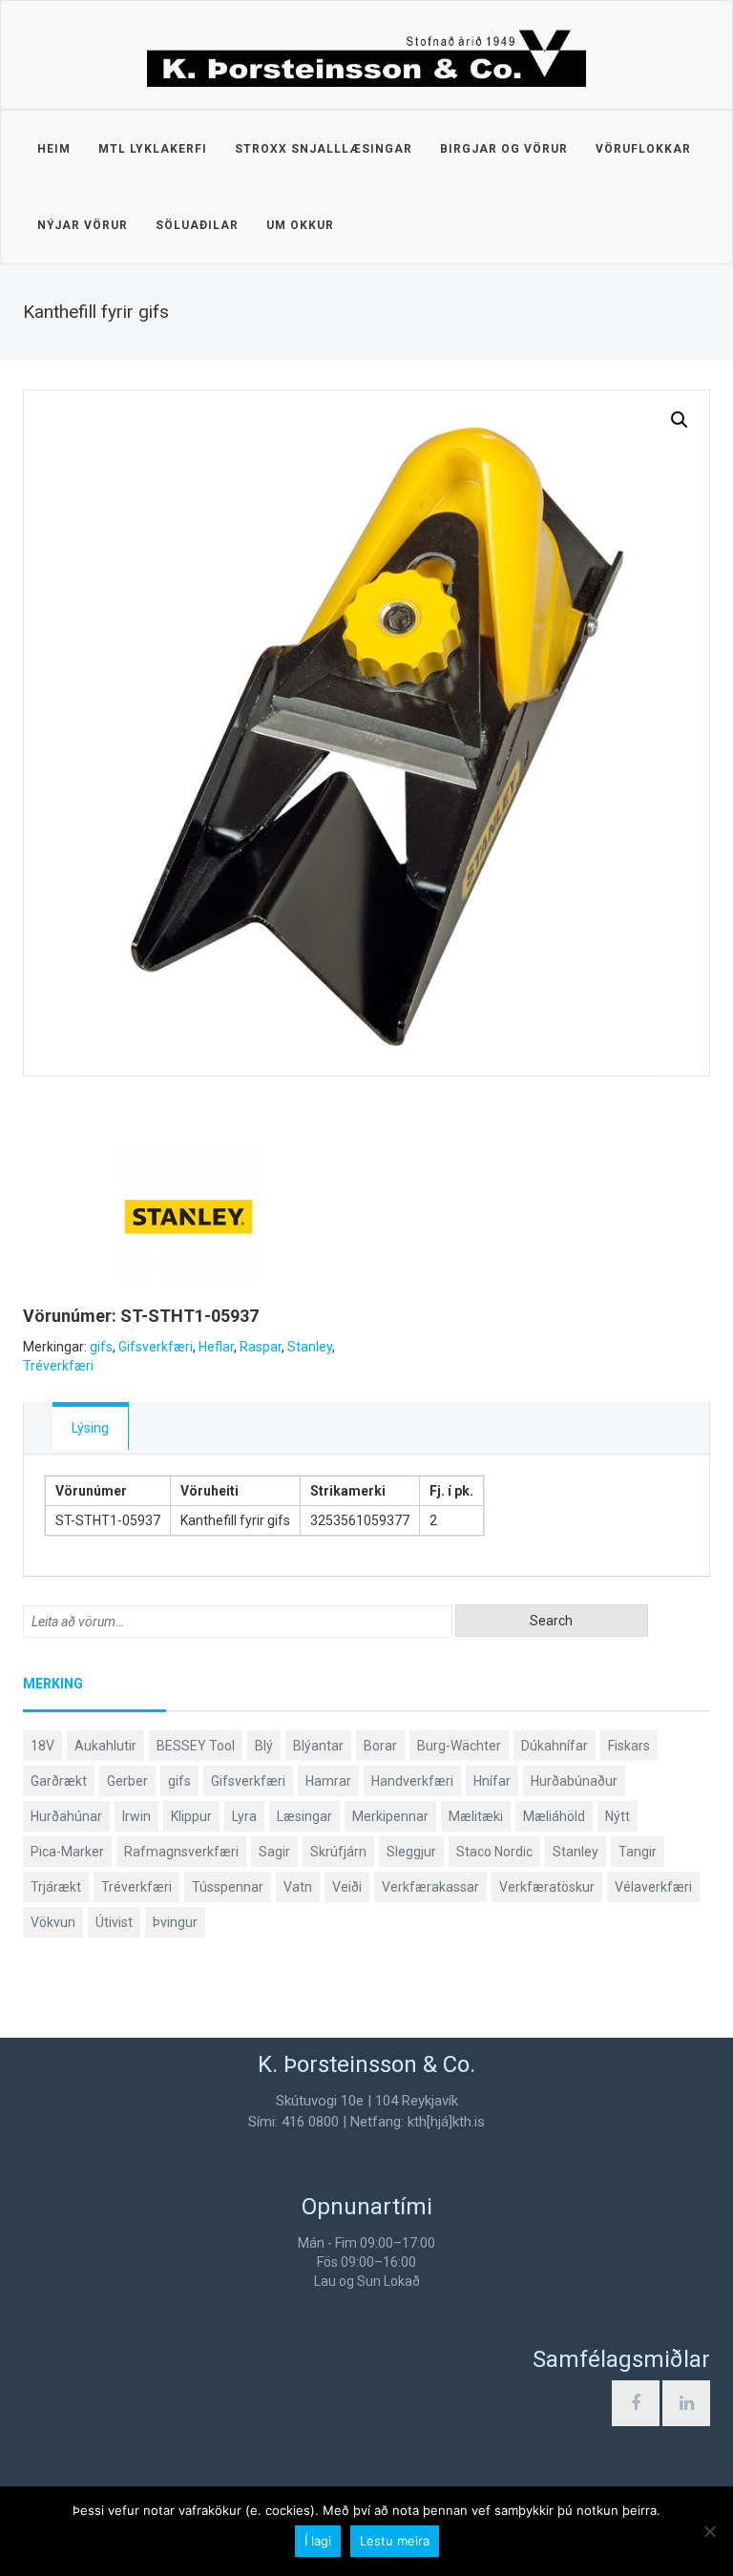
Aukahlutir (105, 1746)
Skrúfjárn (338, 1852)
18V (42, 1746)
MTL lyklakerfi (153, 149)
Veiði (347, 1887)
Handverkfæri (412, 1781)
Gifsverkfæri (156, 1347)
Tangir (638, 1852)
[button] (680, 420)
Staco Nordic (494, 1852)
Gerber (127, 1781)
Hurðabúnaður (574, 1781)
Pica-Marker (67, 1852)
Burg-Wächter (459, 1746)
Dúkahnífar (555, 1746)
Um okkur (300, 225)
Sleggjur (411, 1852)
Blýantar (318, 1746)
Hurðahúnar (66, 1816)
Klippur (191, 1816)
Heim (54, 149)
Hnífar (492, 1781)
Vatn (298, 1887)
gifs (101, 1347)
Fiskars (629, 1746)
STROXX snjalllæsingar (324, 149)
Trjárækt (56, 1887)
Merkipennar (390, 1816)
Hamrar (328, 1781)
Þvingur (175, 1922)
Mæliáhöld (554, 1816)
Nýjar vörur (83, 225)
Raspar (261, 1347)
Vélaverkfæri (653, 1887)
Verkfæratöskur (547, 1887)
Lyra (244, 1816)
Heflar (216, 1347)
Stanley (310, 1347)
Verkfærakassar (430, 1887)
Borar (380, 1746)
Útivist (114, 1922)
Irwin (136, 1816)
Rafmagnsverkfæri (181, 1852)
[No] (709, 2531)
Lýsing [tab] (90, 1428)
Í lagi (318, 2541)
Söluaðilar (197, 225)
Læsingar (304, 1816)
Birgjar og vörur (504, 149)
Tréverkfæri (58, 1366)
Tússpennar (228, 1887)
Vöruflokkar (643, 149)
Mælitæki (476, 1816)
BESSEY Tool (196, 1746)
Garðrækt (59, 1781)
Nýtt (618, 1816)
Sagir (274, 1852)
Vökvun (53, 1922)
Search (551, 1621)
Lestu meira (395, 2541)
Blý (264, 1746)
